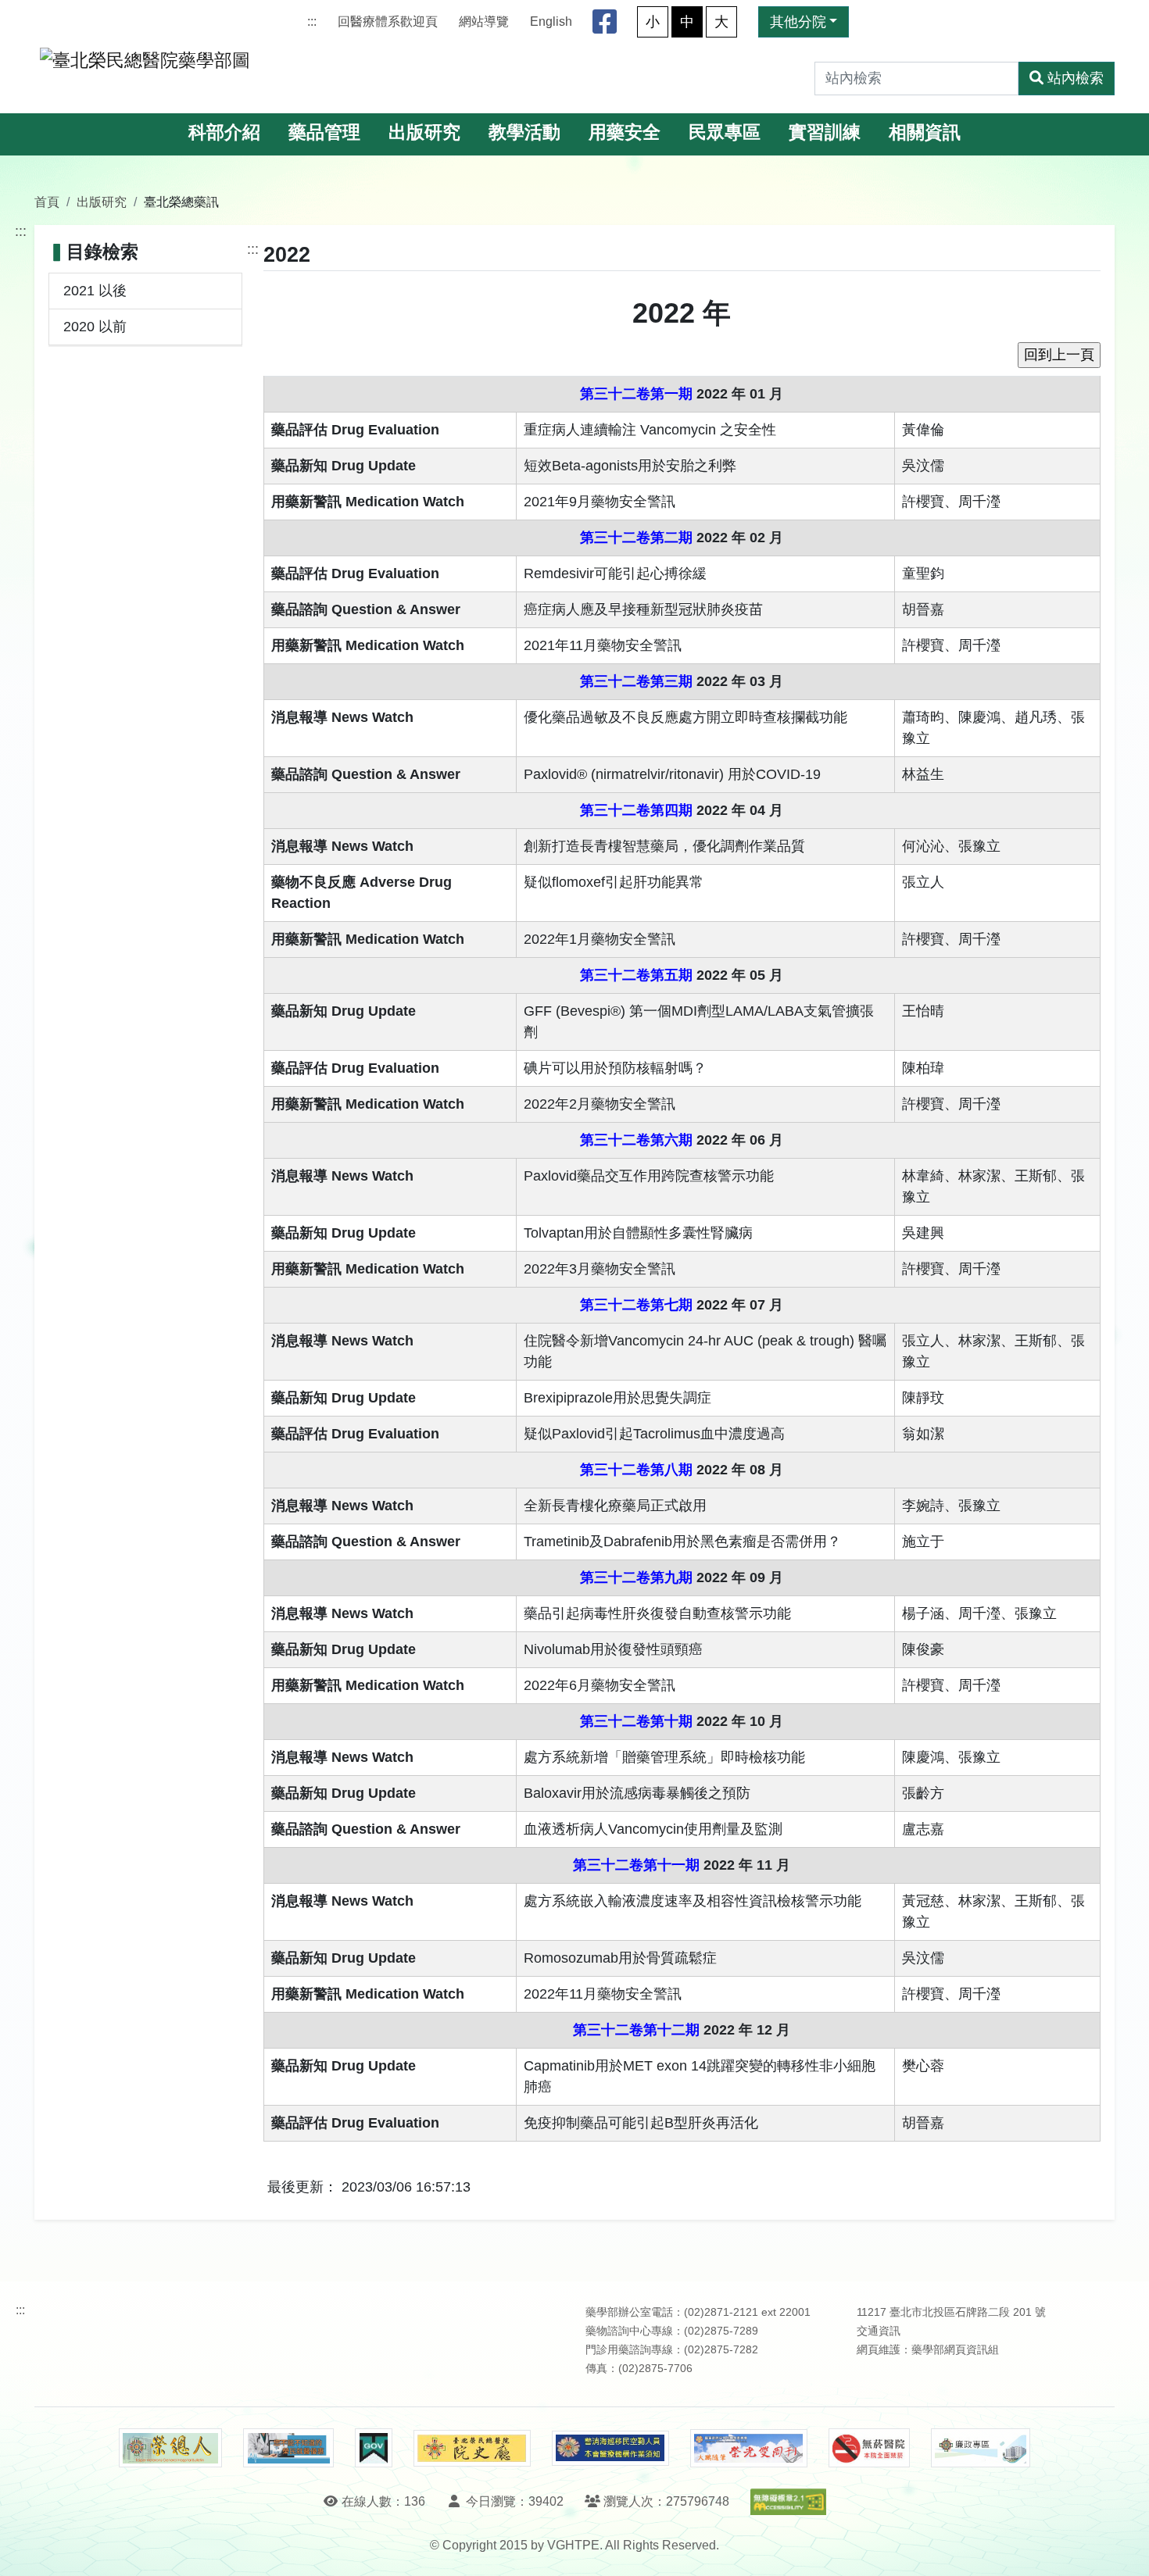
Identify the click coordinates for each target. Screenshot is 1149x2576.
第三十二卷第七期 (636, 1305)
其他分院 (798, 22)
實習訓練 (825, 132)
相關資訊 (925, 132)
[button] (1123, 2548)
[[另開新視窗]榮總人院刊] (170, 2448)
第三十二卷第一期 (636, 394)
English (551, 21)
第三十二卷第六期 (636, 1140)
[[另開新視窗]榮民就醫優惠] (288, 2448)
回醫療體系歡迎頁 (388, 21)
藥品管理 (324, 132)
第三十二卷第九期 (636, 1577)
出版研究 (424, 132)
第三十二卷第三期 (636, 681)
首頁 (47, 202)
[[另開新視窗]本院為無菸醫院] (869, 2448)
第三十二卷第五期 (636, 975)
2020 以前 (95, 327)
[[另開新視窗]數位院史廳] (472, 2448)
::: (312, 21)
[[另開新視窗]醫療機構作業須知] (610, 2448)
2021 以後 (95, 291)
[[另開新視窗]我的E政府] (373, 2448)
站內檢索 (1076, 78)
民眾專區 (725, 132)
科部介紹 (224, 132)
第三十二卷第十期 (636, 1721)
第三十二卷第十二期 (636, 2030)
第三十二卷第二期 (636, 538)
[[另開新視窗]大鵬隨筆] (749, 2448)
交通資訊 (879, 2331)
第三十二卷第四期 (636, 810)
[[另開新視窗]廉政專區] (981, 2448)
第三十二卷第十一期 (636, 1865)
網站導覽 (484, 21)
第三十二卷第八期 (636, 1470)
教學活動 (524, 132)
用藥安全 (625, 132)
